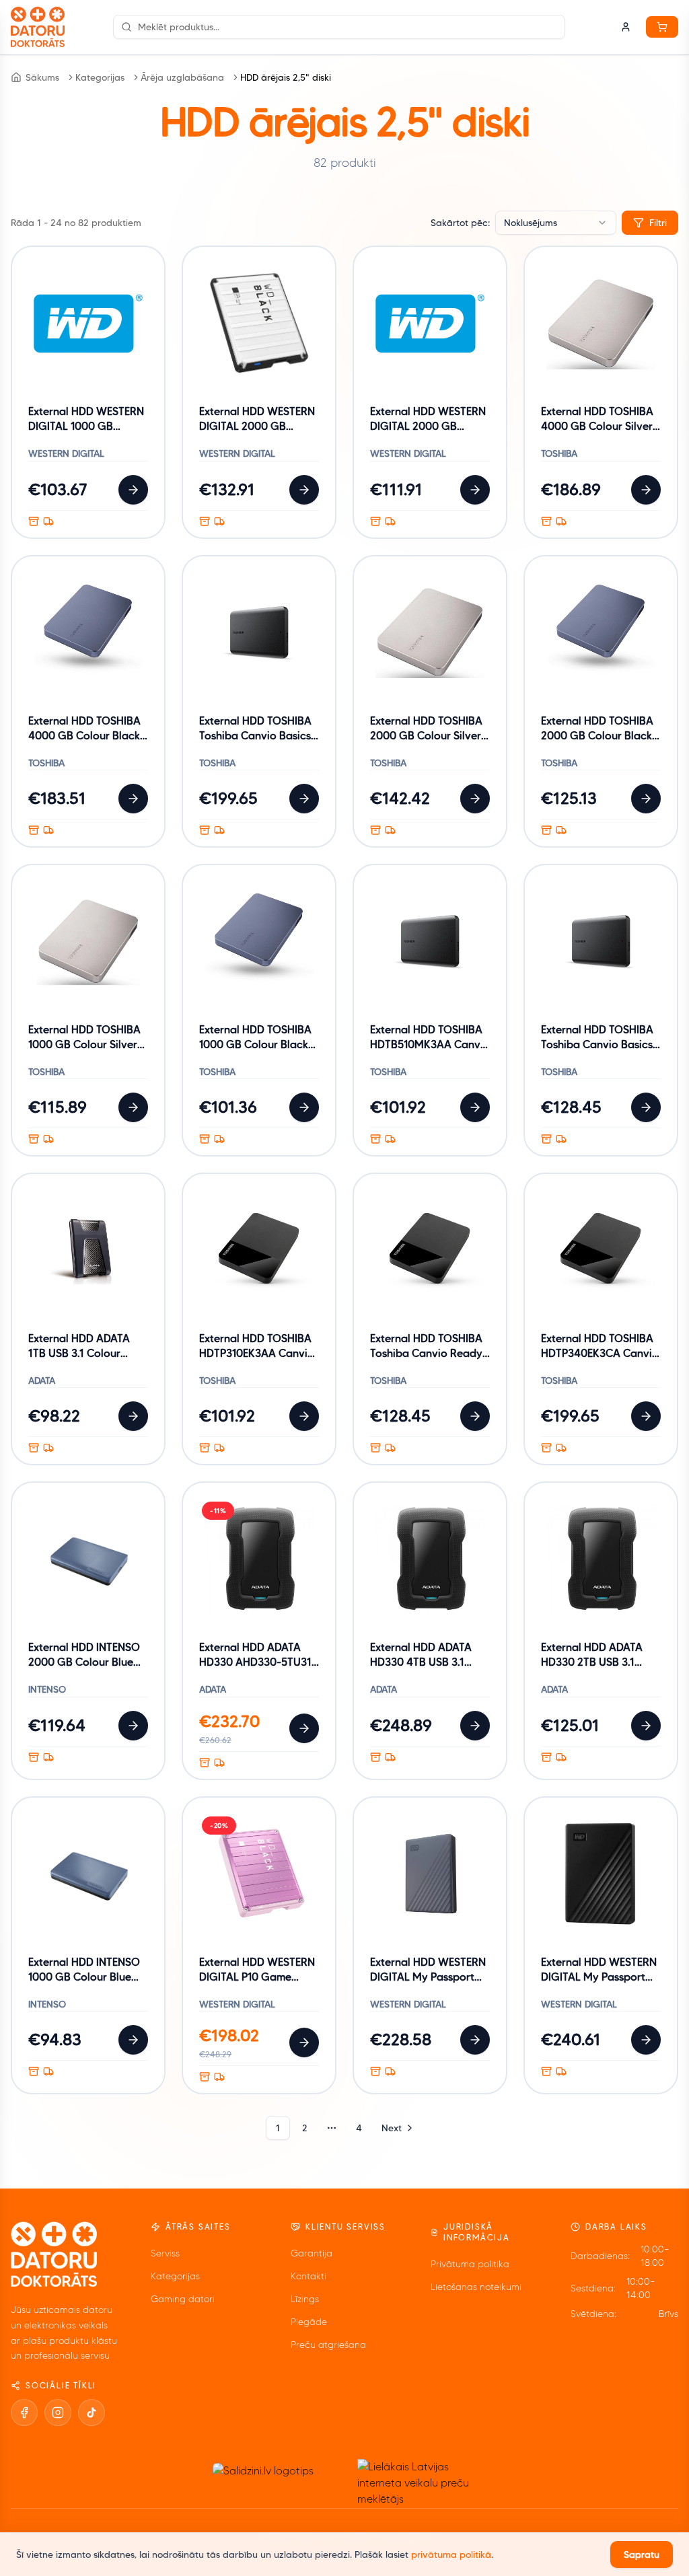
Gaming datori (183, 2299)
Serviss (165, 2253)
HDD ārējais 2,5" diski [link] (286, 77)
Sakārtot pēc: (460, 223)
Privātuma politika (470, 2264)
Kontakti (309, 2276)
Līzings (305, 2299)
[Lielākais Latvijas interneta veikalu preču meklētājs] (420, 2483)
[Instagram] (58, 2413)
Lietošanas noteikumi (476, 2287)
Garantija (312, 2253)
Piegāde (309, 2322)
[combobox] (556, 223)
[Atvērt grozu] (662, 27)
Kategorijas (100, 77)
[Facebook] (24, 2413)
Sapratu (642, 2554)
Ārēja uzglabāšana (182, 77)
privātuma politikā (451, 2554)
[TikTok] (92, 2413)
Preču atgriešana (328, 2345)
